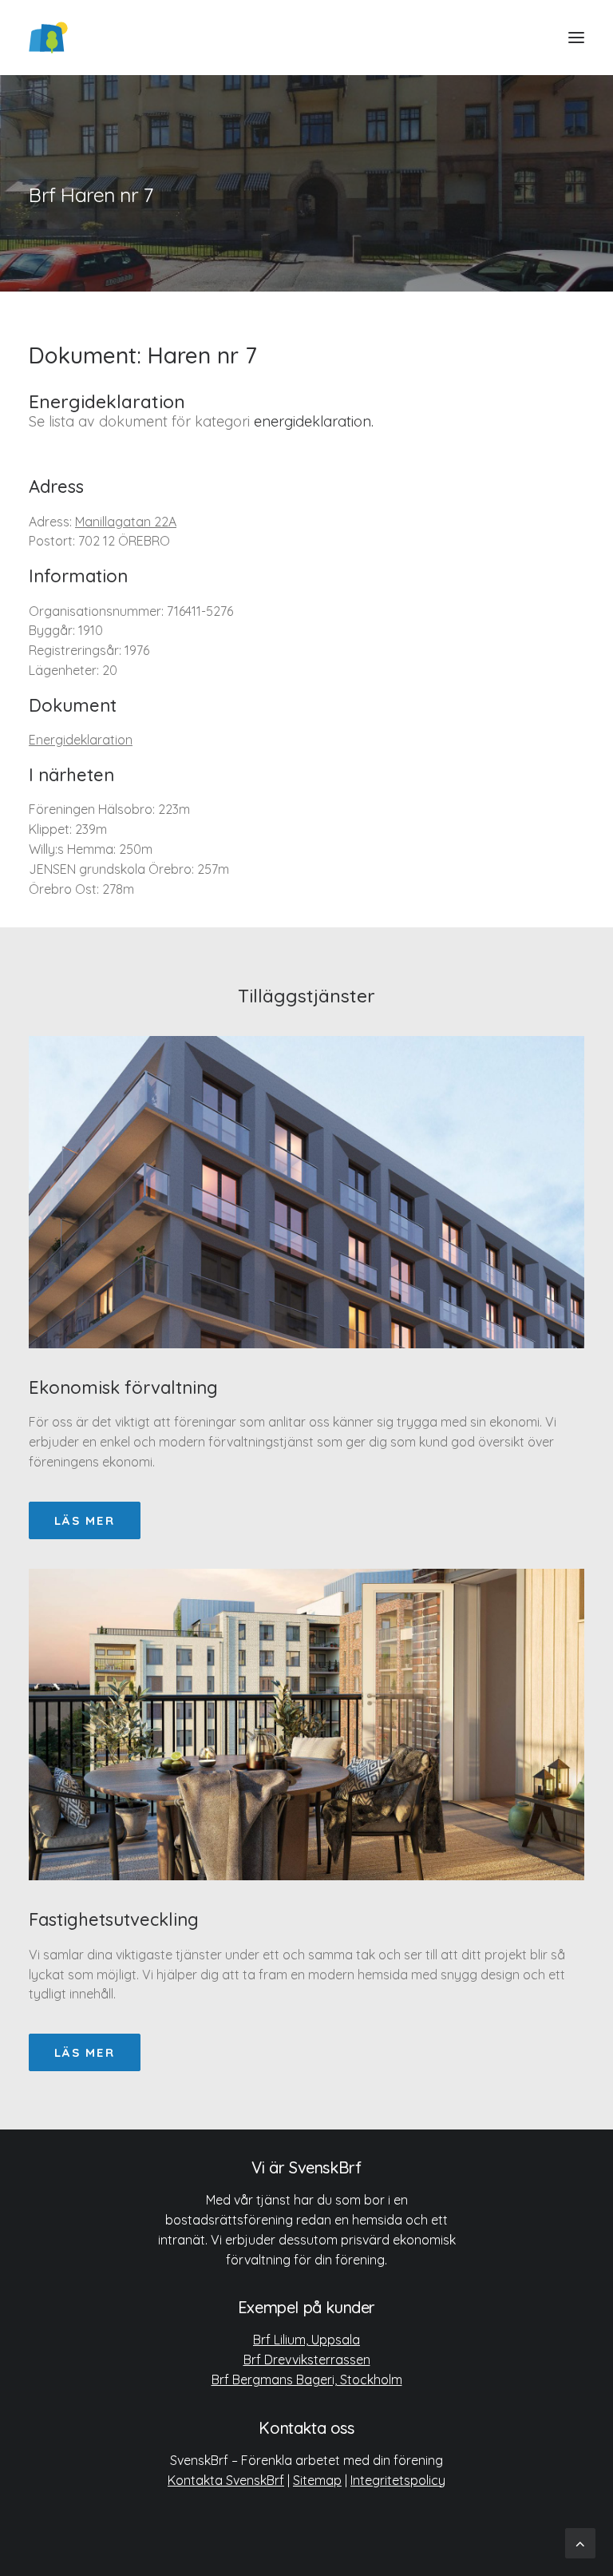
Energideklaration (81, 740)
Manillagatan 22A (126, 522)
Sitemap (317, 2480)
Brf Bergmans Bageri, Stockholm (307, 2380)
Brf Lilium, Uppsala (306, 2340)
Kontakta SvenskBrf (226, 2480)
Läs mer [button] (85, 1520)
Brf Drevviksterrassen (307, 2360)
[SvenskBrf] (48, 38)
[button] (576, 38)
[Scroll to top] (580, 2542)
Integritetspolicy (398, 2480)
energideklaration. (314, 421)
